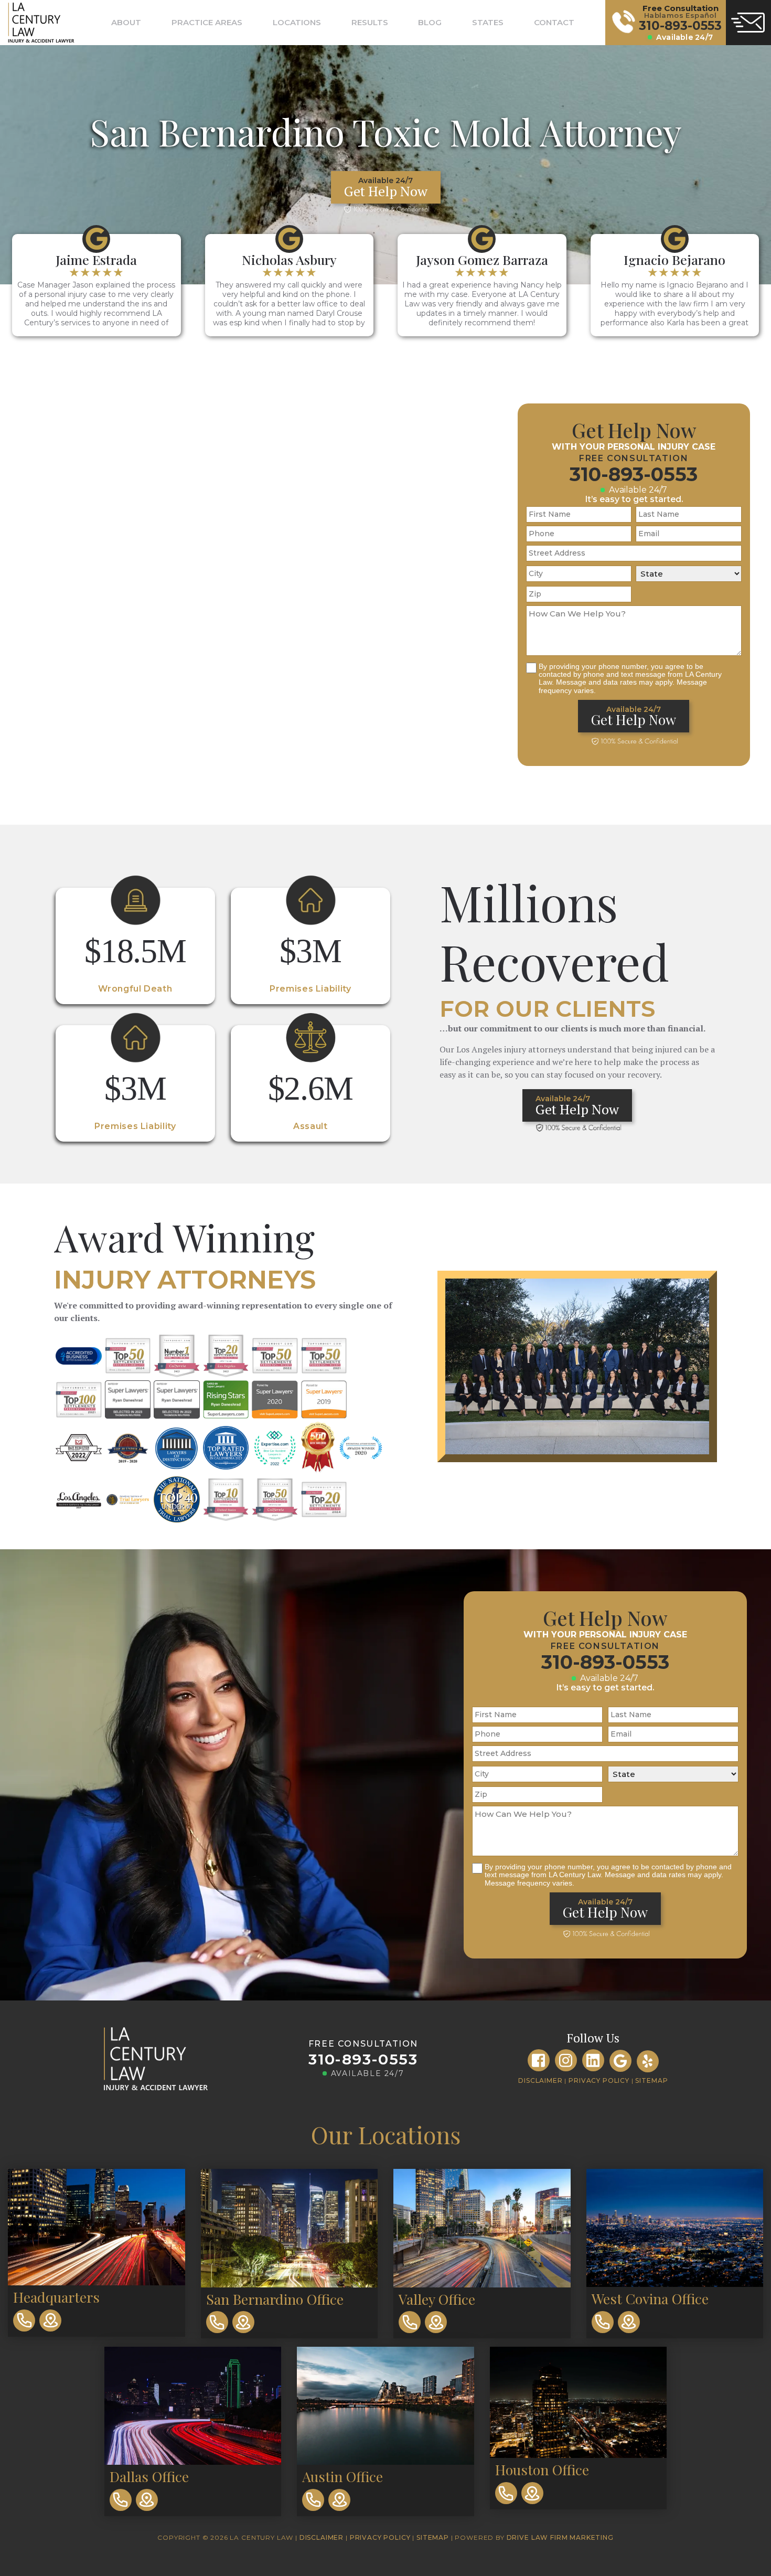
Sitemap (651, 2080)
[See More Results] (135, 946)
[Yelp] (648, 2061)
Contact (554, 22)
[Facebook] (539, 2060)
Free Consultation (363, 2044)
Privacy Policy (599, 2080)
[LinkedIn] (593, 2060)
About (126, 22)
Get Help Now (386, 188)
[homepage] (36, 23)
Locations (297, 22)
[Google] (620, 2061)
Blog (430, 22)
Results (370, 22)
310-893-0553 (634, 474)
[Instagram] (566, 2060)
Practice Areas (207, 22)
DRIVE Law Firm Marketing (560, 2537)
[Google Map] (50, 2320)
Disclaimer (540, 2080)
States (488, 22)
